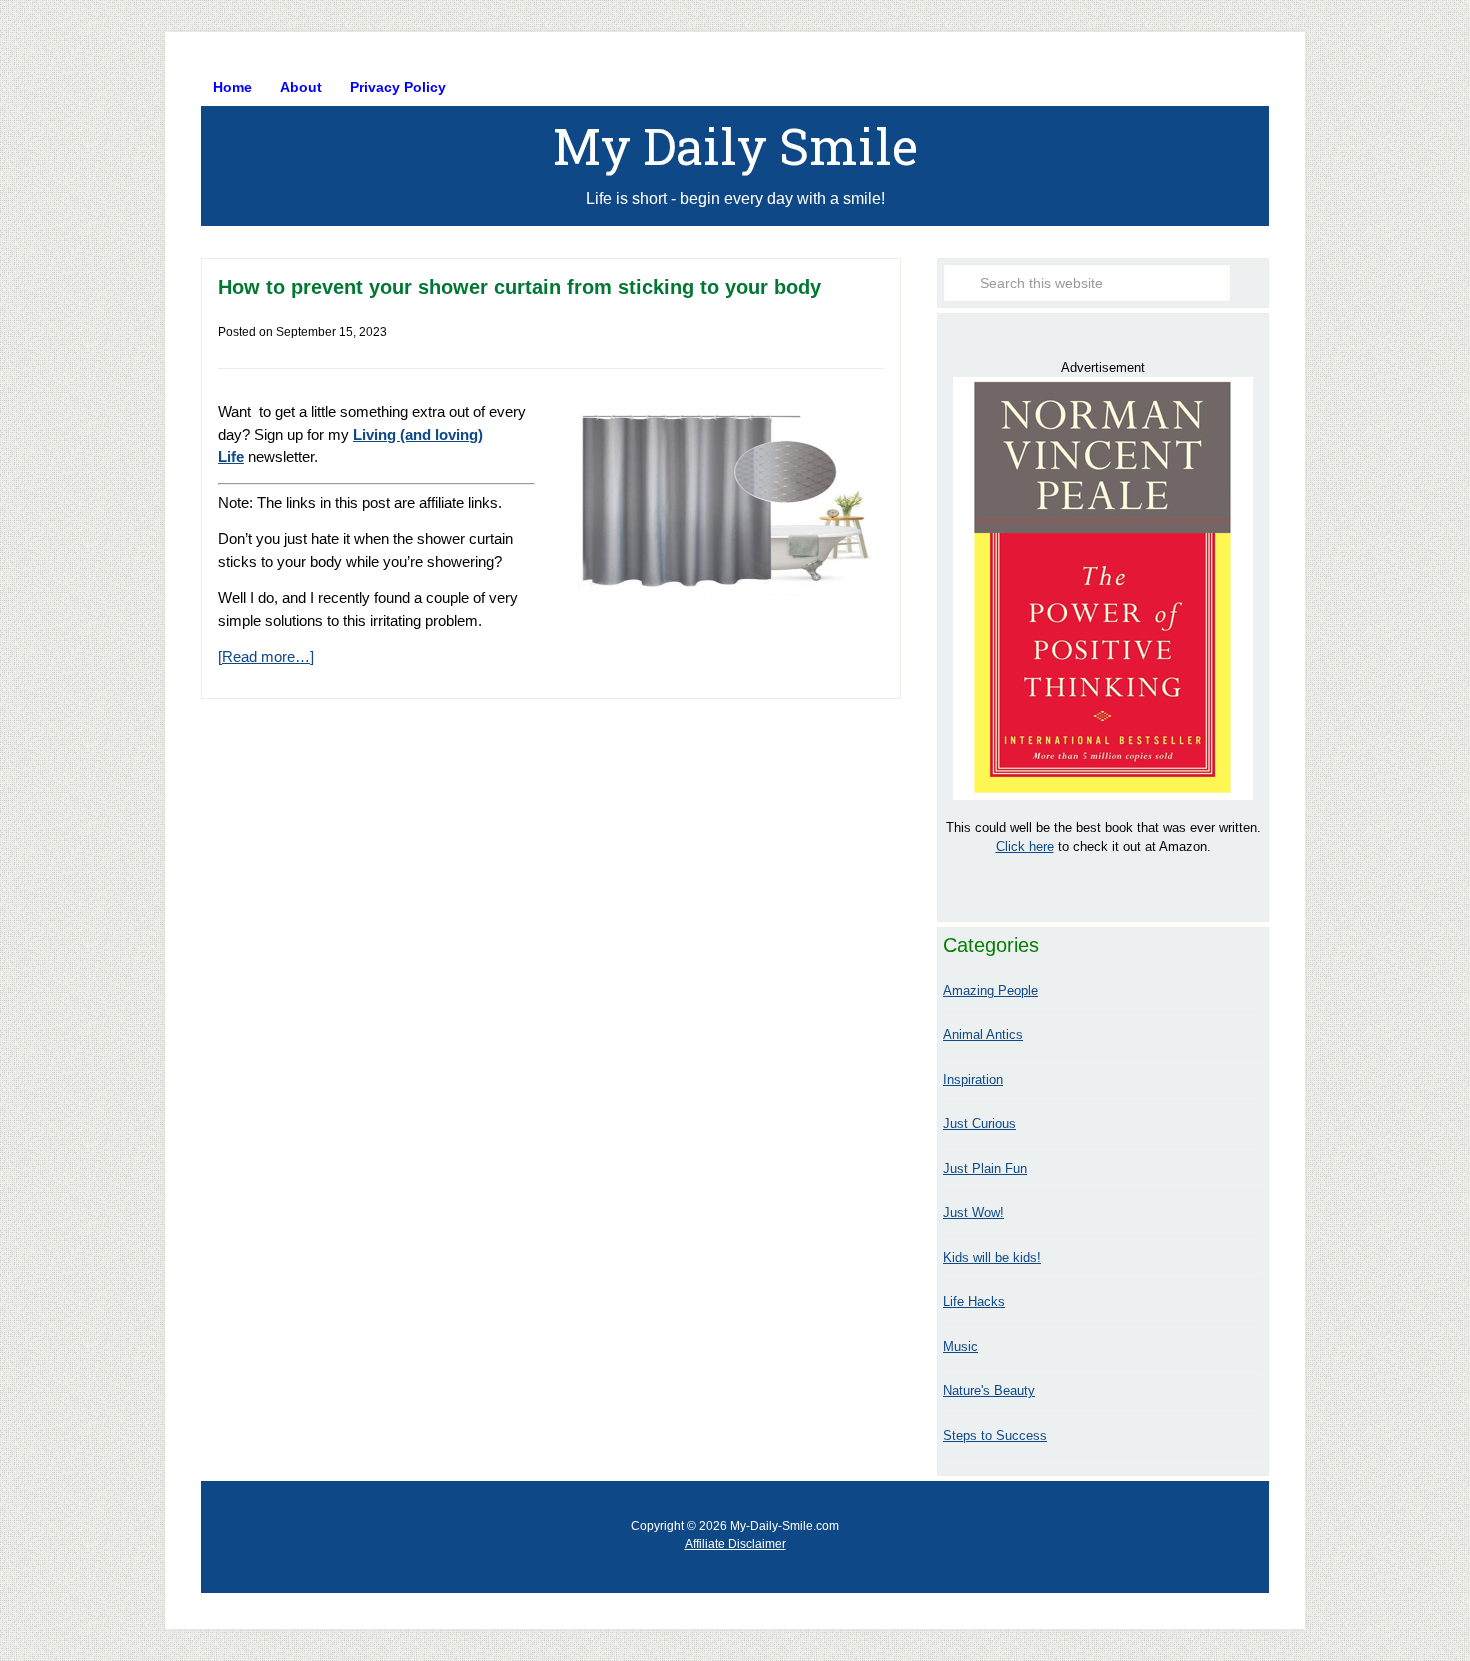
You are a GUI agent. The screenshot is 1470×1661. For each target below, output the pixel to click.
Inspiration (973, 1079)
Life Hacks (974, 1301)
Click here (1025, 846)
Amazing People (990, 990)
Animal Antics (983, 1034)
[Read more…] (266, 656)
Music (960, 1346)
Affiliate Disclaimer (735, 1544)
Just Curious (979, 1123)
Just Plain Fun (985, 1168)
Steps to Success (995, 1435)
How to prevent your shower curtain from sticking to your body (519, 287)
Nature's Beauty (989, 1390)
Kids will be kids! (992, 1257)
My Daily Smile (735, 146)
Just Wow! (973, 1212)
